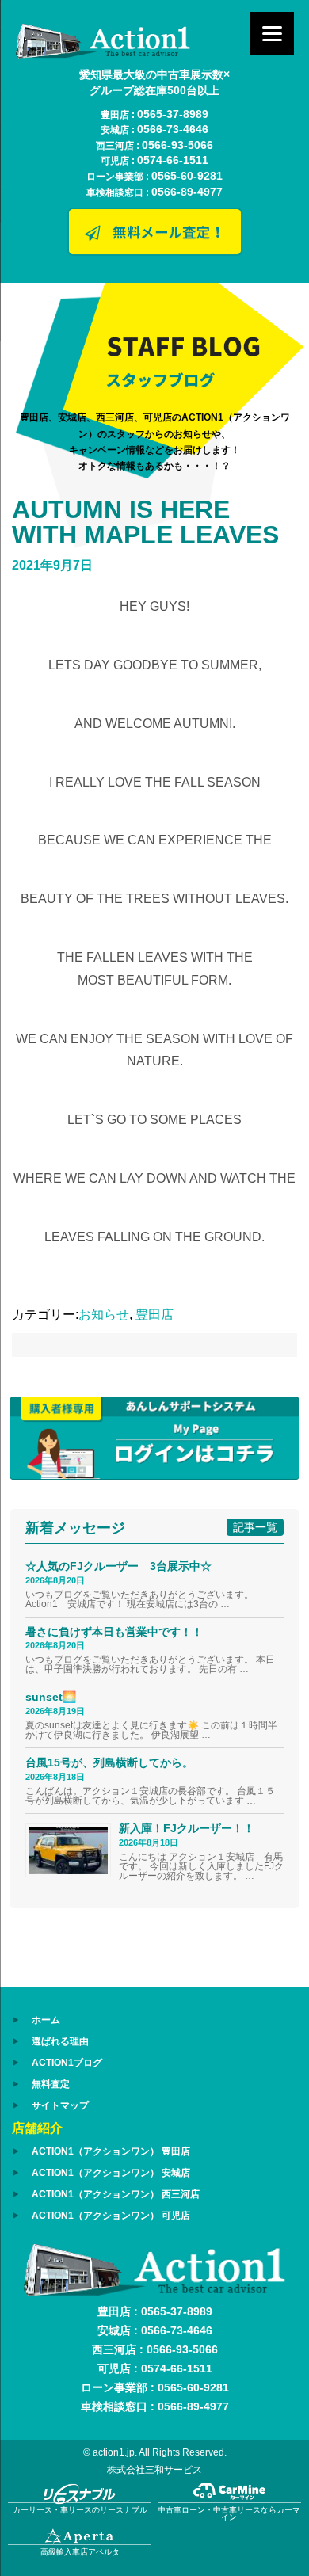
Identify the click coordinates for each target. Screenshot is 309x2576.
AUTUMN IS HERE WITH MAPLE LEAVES (145, 522)
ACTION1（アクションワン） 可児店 (111, 2216)
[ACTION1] (103, 54)
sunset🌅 (51, 1697)
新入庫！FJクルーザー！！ (187, 1828)
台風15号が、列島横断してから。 (109, 1762)
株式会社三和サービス (154, 2470)
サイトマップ (60, 2105)
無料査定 (51, 2084)
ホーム (46, 2020)
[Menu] (272, 34)
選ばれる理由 (60, 2041)
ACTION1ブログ (67, 2063)
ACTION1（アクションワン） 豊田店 (111, 2151)
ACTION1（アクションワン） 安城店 (111, 2173)
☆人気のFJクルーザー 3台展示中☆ (124, 1566)
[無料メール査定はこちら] (154, 252)
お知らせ (104, 1315)
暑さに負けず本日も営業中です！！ (114, 1632)
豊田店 (154, 1315)
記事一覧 (255, 1527)
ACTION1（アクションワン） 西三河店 (116, 2194)
